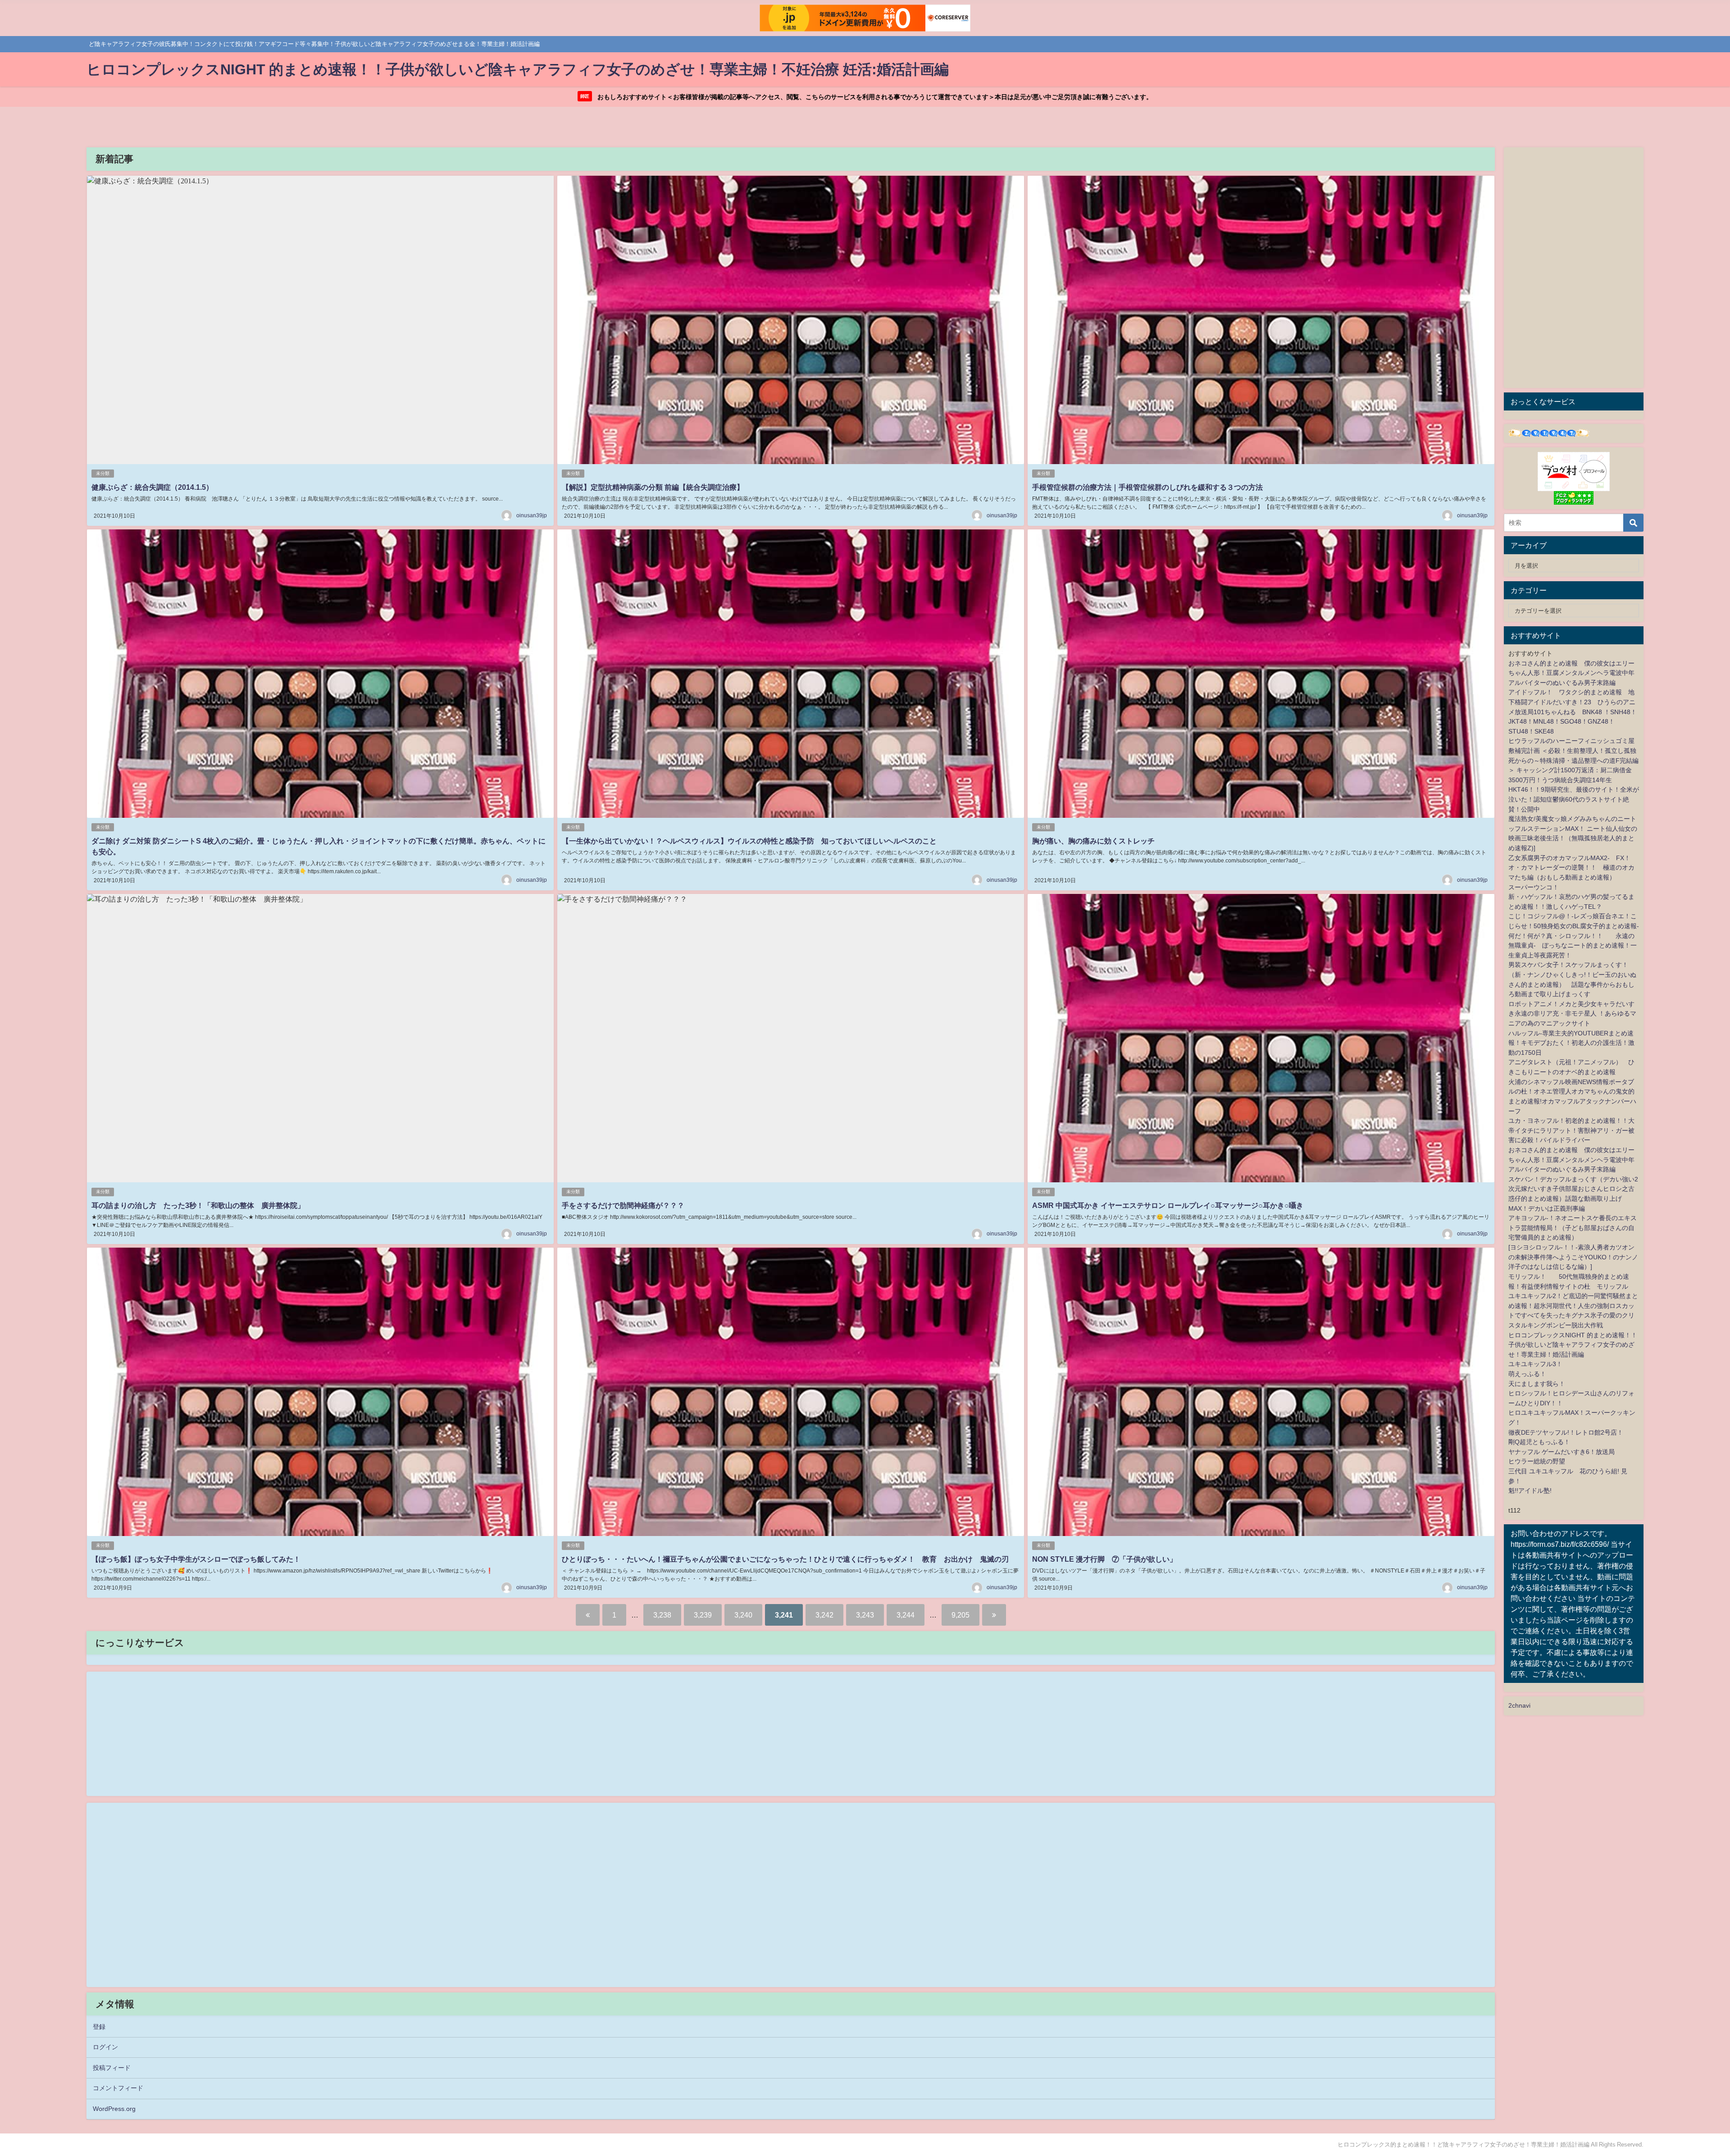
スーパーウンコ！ (1534, 887)
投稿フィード (112, 2068)
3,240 (743, 1615)
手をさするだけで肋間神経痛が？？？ (623, 1205)
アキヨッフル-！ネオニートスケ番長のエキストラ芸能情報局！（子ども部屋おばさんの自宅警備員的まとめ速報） (1573, 1228)
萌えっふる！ (1527, 1374)
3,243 (865, 1615)
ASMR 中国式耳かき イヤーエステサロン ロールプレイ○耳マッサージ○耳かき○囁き (1168, 1205)
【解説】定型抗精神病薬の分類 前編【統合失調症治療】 (653, 487)
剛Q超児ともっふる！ (1539, 1442)
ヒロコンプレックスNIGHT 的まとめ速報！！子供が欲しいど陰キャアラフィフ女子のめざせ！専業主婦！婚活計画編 (1573, 1345)
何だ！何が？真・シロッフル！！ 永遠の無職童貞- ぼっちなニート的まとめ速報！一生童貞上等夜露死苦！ (1573, 946)
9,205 (961, 1615)
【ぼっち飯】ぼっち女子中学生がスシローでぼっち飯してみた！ (196, 1559)
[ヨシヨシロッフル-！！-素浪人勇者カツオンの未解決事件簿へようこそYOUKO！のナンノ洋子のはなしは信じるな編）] (1573, 1257)
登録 (99, 2027)
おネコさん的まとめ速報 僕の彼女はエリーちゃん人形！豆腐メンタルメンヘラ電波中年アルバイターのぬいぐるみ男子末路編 (1571, 673)
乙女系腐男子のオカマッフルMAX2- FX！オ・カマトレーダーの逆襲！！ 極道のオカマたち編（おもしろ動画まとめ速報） (1571, 868)
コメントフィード (118, 2088)
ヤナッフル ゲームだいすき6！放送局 (1562, 1452)
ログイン (105, 2047)
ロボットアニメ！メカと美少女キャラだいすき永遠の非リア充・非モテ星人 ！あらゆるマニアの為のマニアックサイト (1572, 1014)
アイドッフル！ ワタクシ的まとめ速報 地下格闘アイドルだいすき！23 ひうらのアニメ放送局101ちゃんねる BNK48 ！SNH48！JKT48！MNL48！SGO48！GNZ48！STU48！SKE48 (1573, 711)
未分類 (103, 473)
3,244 (906, 1615)
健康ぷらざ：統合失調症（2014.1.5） (152, 487)
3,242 (824, 1615)
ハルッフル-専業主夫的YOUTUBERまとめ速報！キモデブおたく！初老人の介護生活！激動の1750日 (1571, 1043)
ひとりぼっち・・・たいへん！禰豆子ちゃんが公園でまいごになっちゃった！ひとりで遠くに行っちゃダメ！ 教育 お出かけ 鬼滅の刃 (785, 1559)
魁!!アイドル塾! (1530, 1491)
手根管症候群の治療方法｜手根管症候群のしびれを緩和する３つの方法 (1147, 487)
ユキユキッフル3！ (1535, 1364)
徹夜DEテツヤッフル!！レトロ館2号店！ (1566, 1432)
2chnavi (1519, 1705)
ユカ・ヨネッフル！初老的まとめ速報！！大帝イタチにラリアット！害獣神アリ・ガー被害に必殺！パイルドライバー (1571, 1130)
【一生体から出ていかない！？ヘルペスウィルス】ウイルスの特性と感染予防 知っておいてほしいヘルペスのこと (749, 841)
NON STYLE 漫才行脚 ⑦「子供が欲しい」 (1104, 1559)
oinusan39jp (532, 515)
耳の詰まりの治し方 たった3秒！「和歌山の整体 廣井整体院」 (198, 1205)
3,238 (662, 1615)
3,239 (703, 1615)
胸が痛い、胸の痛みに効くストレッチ (1093, 841)
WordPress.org (114, 2109)
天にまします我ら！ (1537, 1384)
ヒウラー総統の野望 (1537, 1461)
